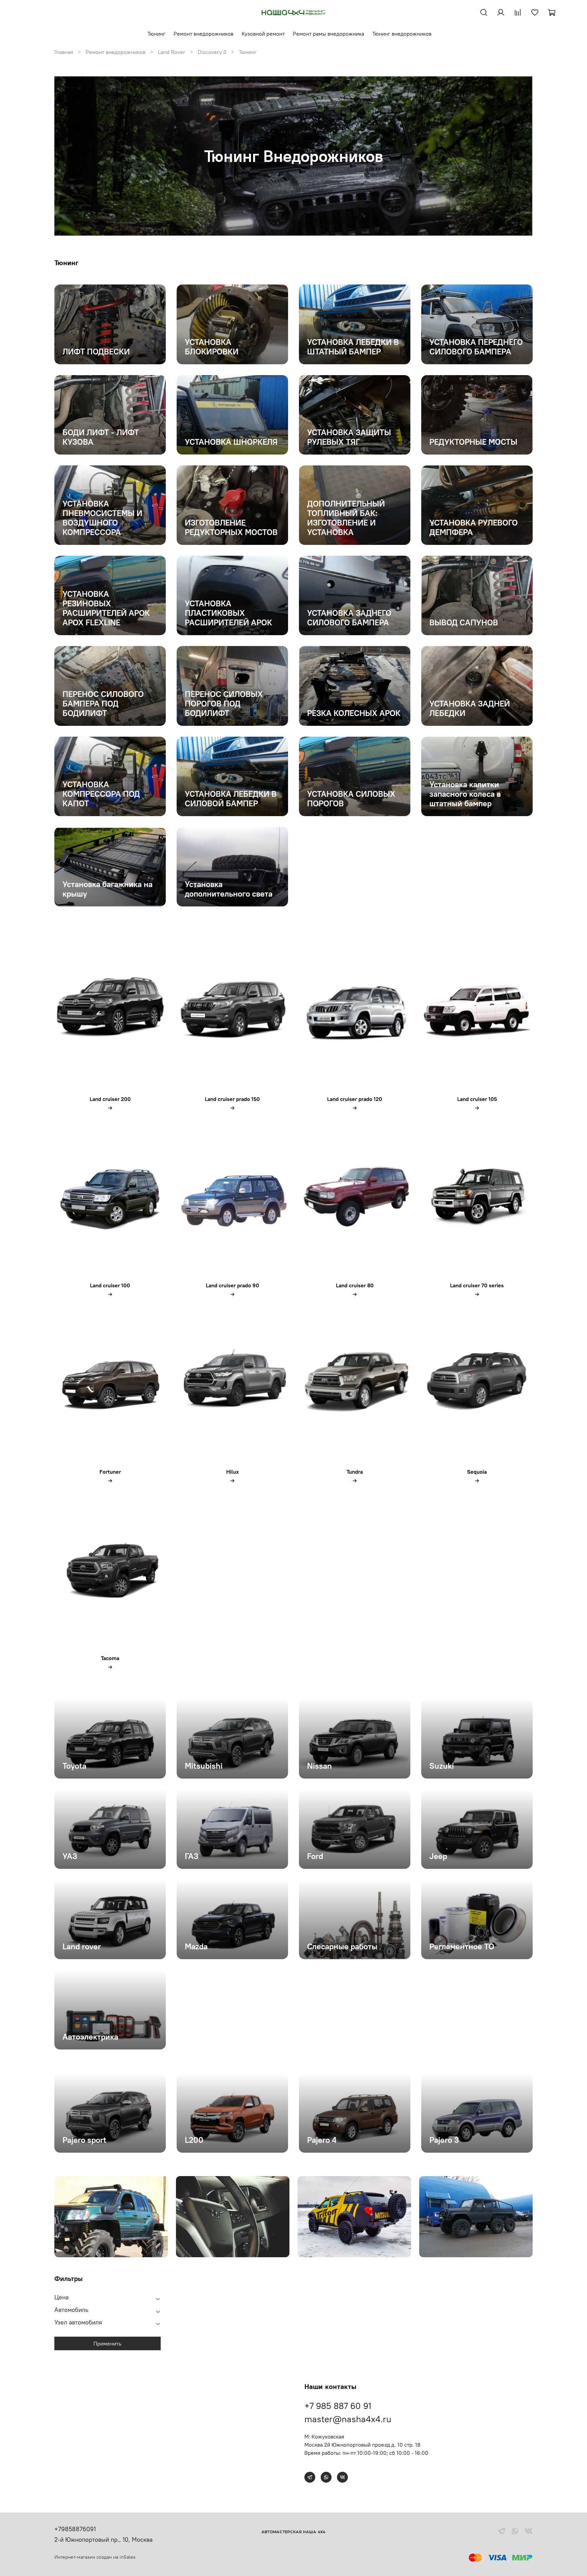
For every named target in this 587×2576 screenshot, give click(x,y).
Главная (64, 52)
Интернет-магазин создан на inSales (95, 2557)
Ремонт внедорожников (203, 34)
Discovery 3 (212, 52)
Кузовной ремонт (263, 34)
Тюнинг (156, 34)
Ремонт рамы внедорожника (328, 34)
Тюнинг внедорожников (402, 34)
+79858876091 (75, 2529)
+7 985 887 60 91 (338, 2406)
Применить (107, 2343)
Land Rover (172, 52)
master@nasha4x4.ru (348, 2419)
